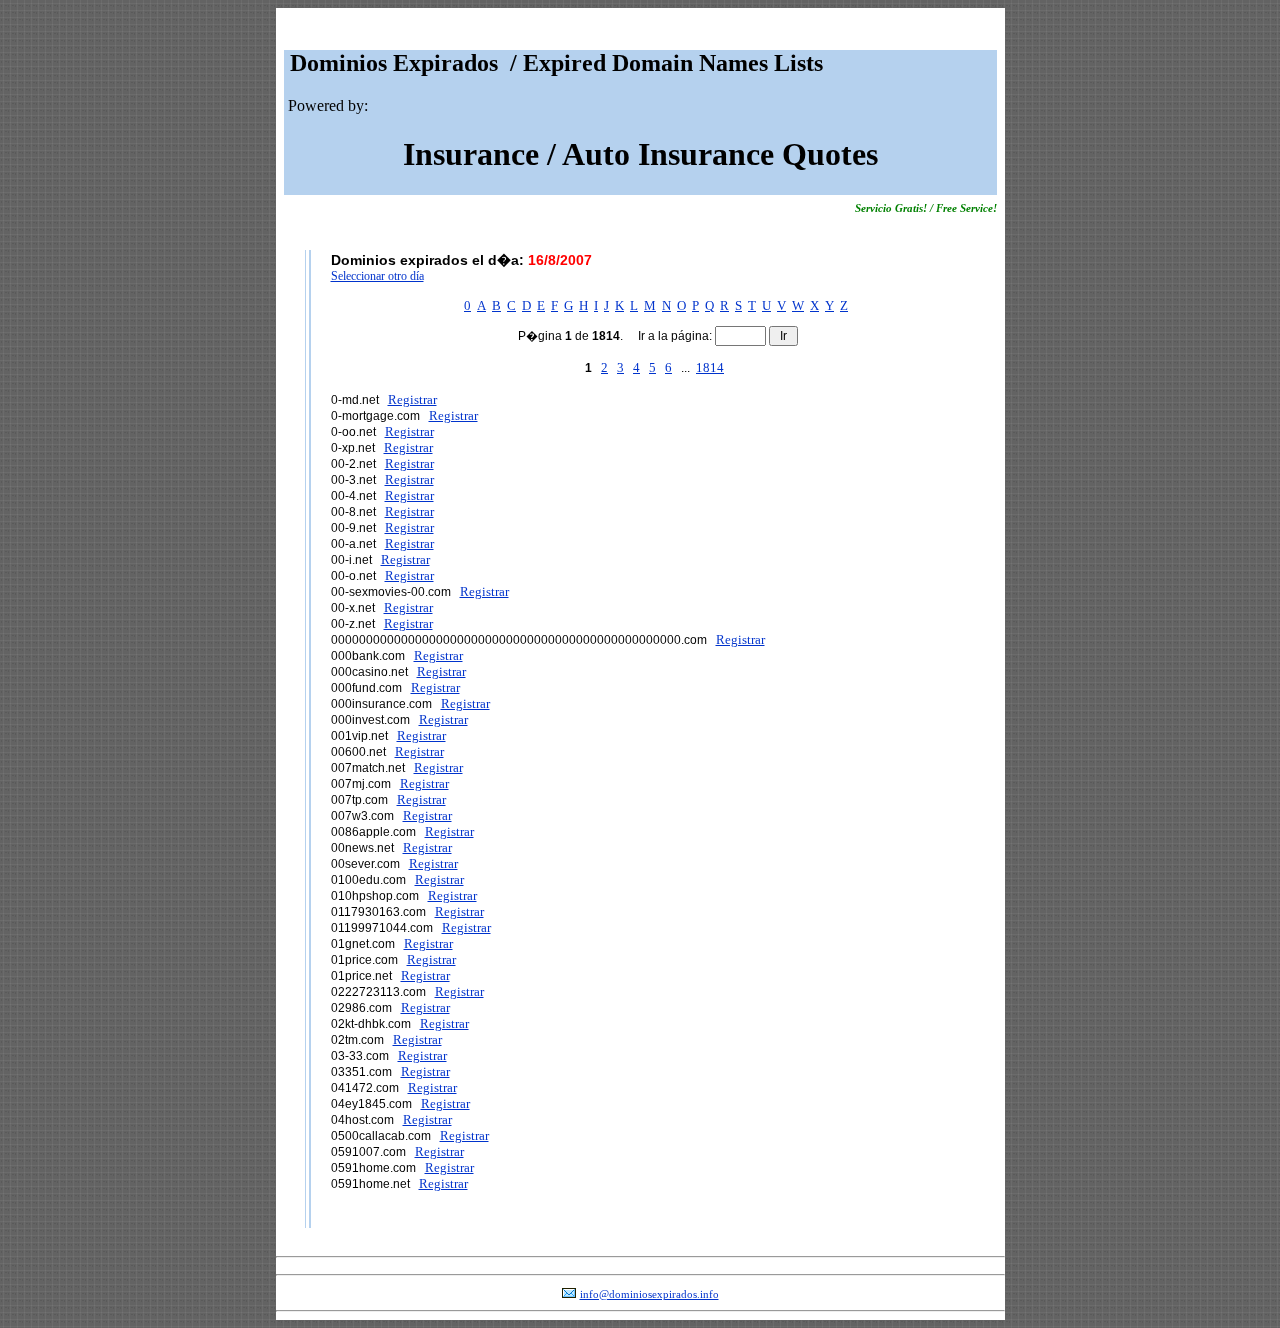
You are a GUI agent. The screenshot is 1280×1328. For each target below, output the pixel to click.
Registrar (412, 399)
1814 (710, 367)
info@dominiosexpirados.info (649, 1294)
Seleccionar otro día (377, 276)
